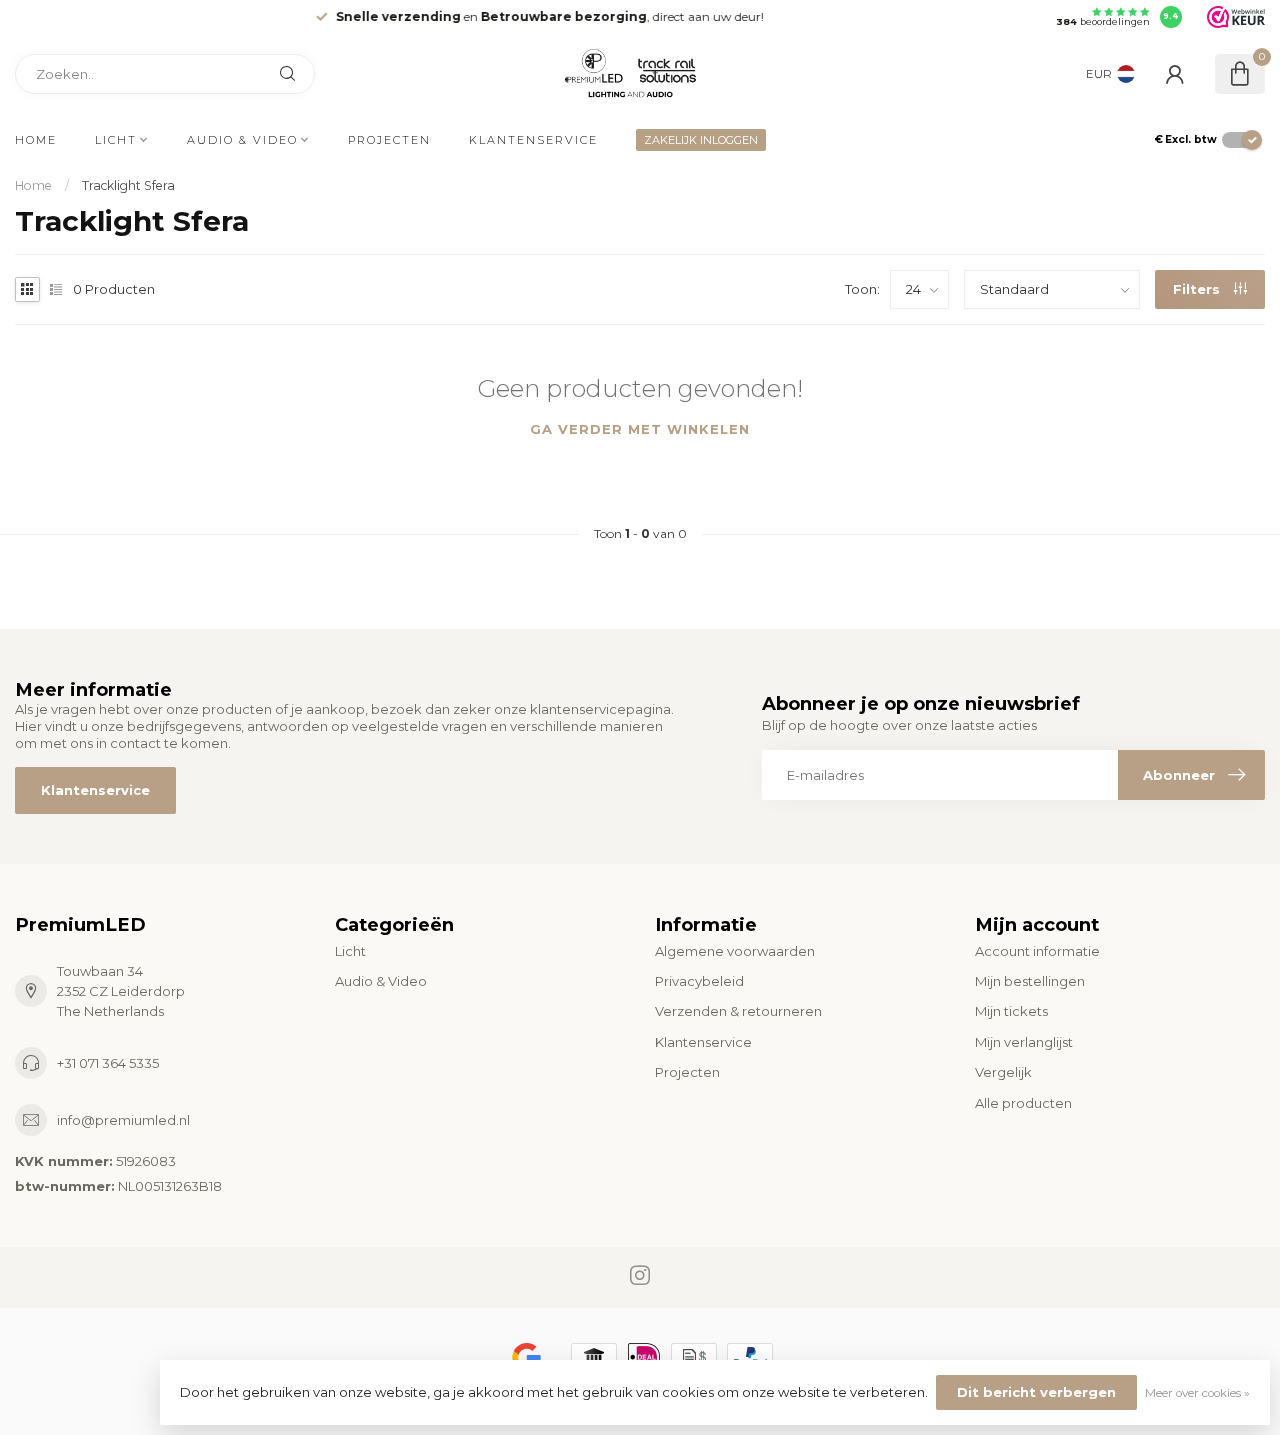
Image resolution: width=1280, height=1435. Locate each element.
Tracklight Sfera (128, 185)
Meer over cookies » (1197, 1393)
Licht (116, 140)
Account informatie (1037, 951)
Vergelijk (1003, 1072)
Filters (1198, 289)
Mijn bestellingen (1030, 981)
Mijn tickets (1011, 1011)
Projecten (389, 140)
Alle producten (1023, 1103)
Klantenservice (533, 140)
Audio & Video (242, 140)
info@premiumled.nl (123, 1120)
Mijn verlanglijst (1024, 1042)
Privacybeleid (699, 981)
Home (36, 140)
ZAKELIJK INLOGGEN (701, 140)
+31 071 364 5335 (108, 1063)
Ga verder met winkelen (640, 429)
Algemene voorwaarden (735, 951)
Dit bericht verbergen (1036, 1392)
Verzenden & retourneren (738, 1011)
